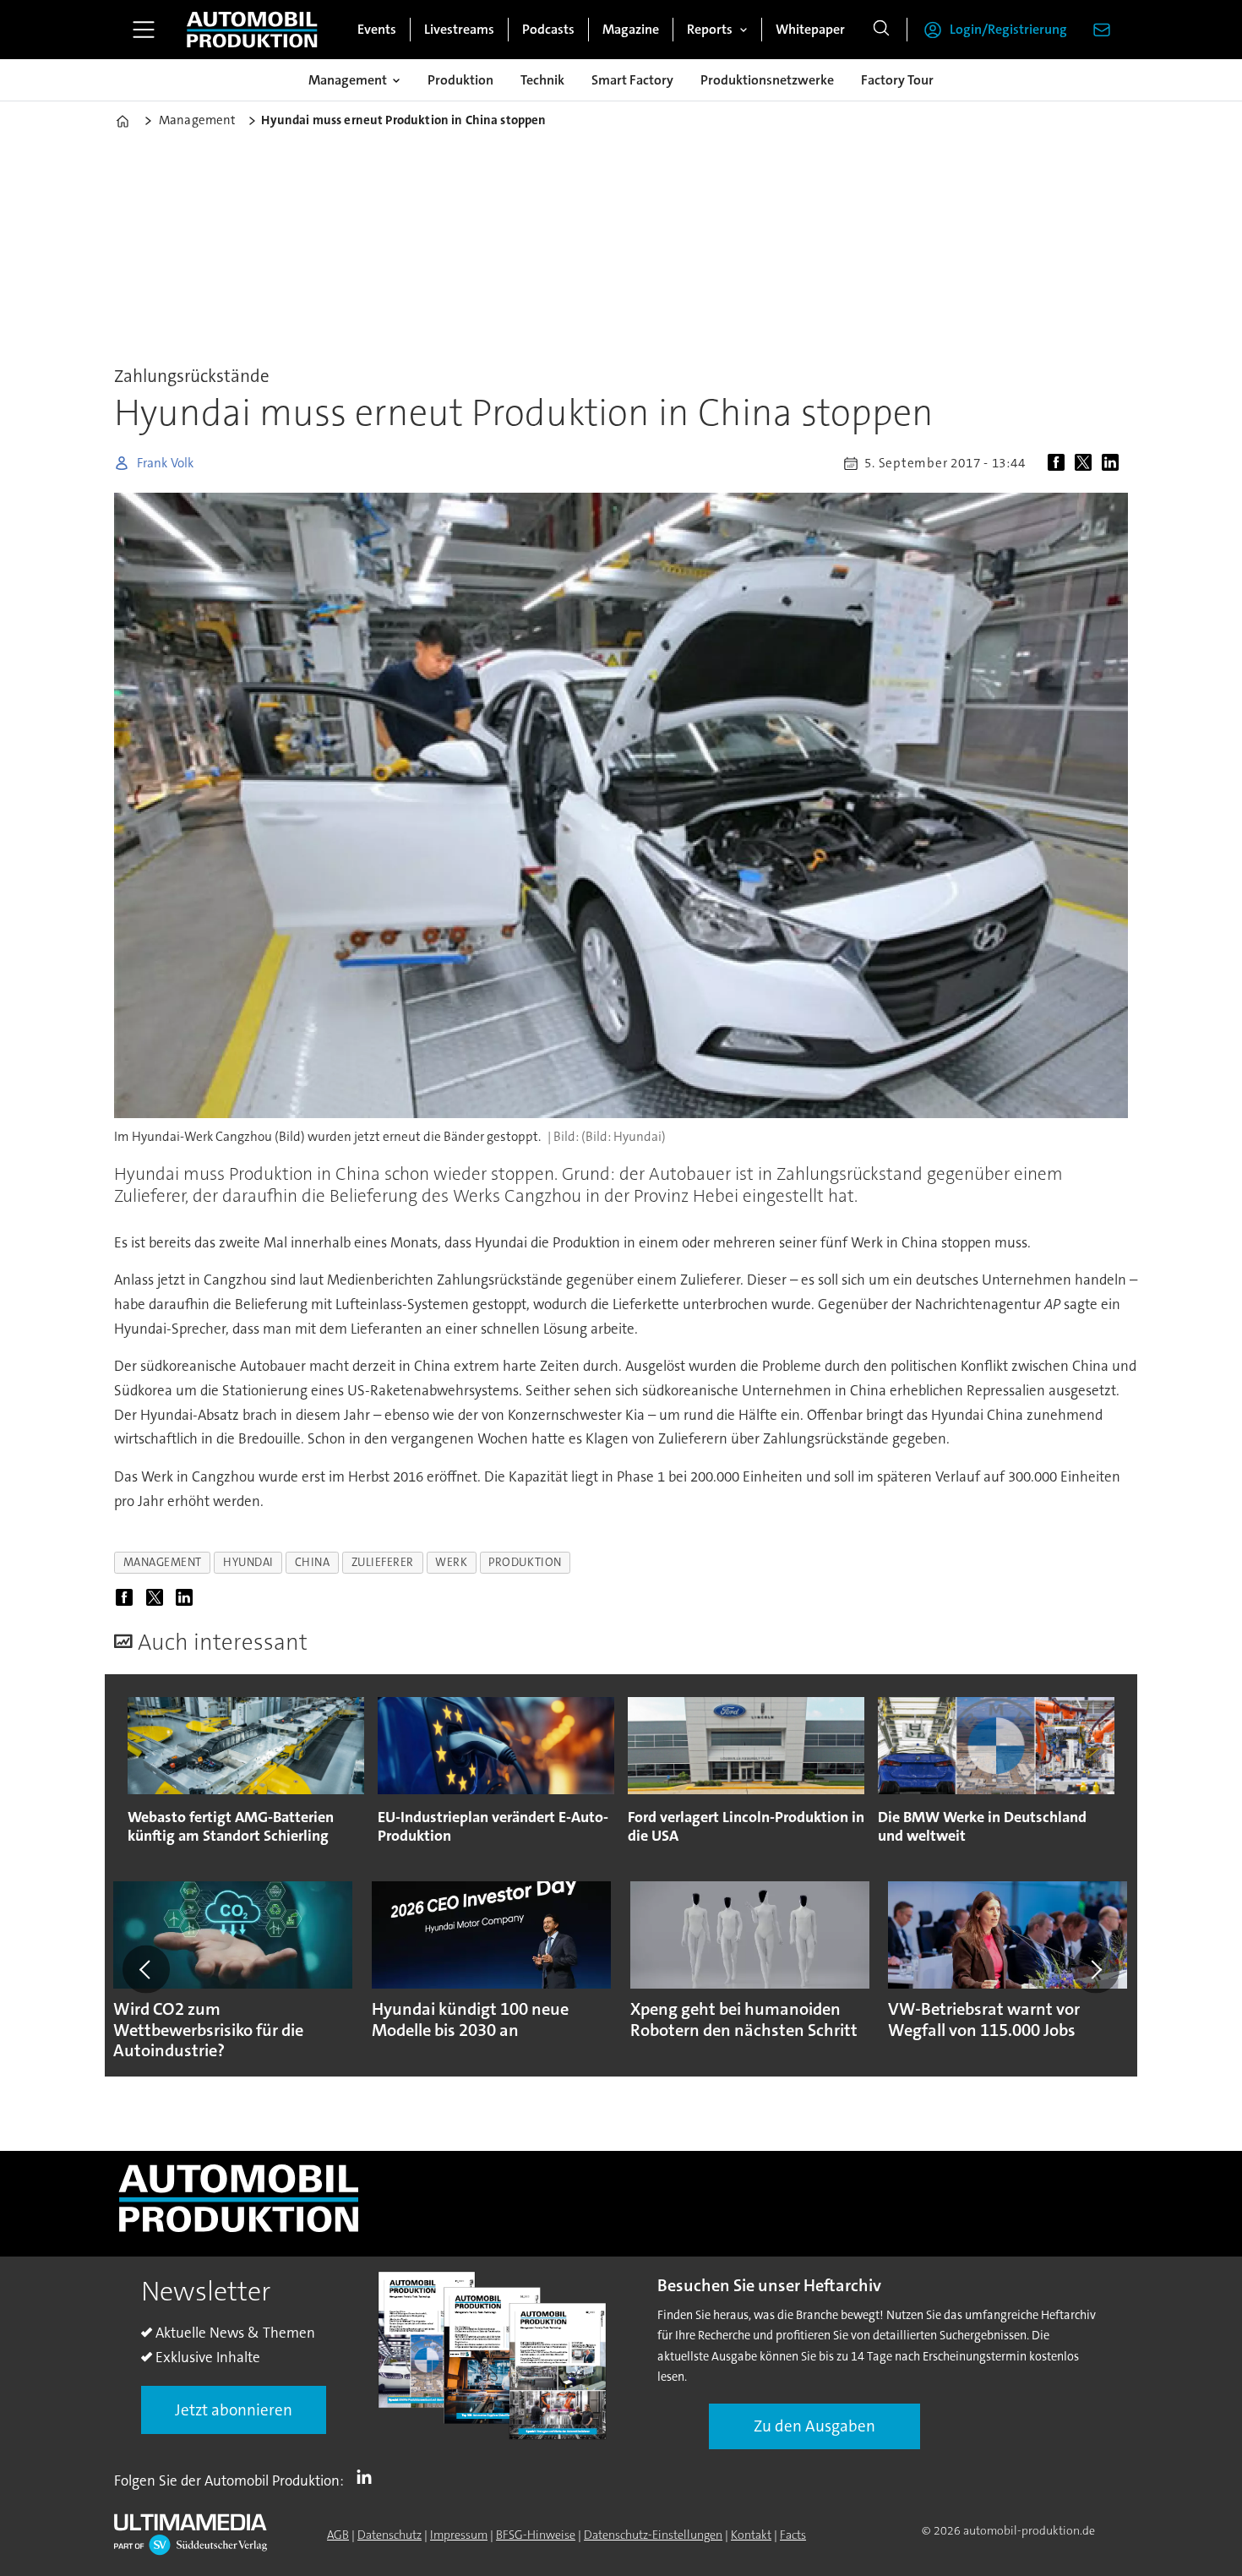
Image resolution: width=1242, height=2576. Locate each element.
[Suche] (881, 30)
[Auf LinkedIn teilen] (1114, 463)
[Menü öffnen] (144, 30)
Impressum (459, 2535)
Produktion (460, 80)
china (313, 1562)
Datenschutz (389, 2535)
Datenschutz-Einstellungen (653, 2535)
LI (368, 2477)
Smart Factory (632, 80)
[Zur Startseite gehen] (252, 30)
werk (451, 1562)
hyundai (248, 1562)
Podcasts (548, 29)
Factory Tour (897, 80)
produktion (525, 1562)
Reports (710, 29)
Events (377, 29)
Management (348, 80)
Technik (542, 80)
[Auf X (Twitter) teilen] (1087, 463)
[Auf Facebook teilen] (1060, 463)
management (163, 1562)
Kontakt (751, 2535)
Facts (793, 2535)
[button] (146, 1969)
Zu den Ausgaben (814, 2426)
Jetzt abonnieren (234, 2410)
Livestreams (459, 29)
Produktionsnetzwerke (767, 80)
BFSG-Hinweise (536, 2535)
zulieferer (383, 1562)
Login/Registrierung (1008, 29)
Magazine (631, 29)
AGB (338, 2535)
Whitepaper (810, 29)
